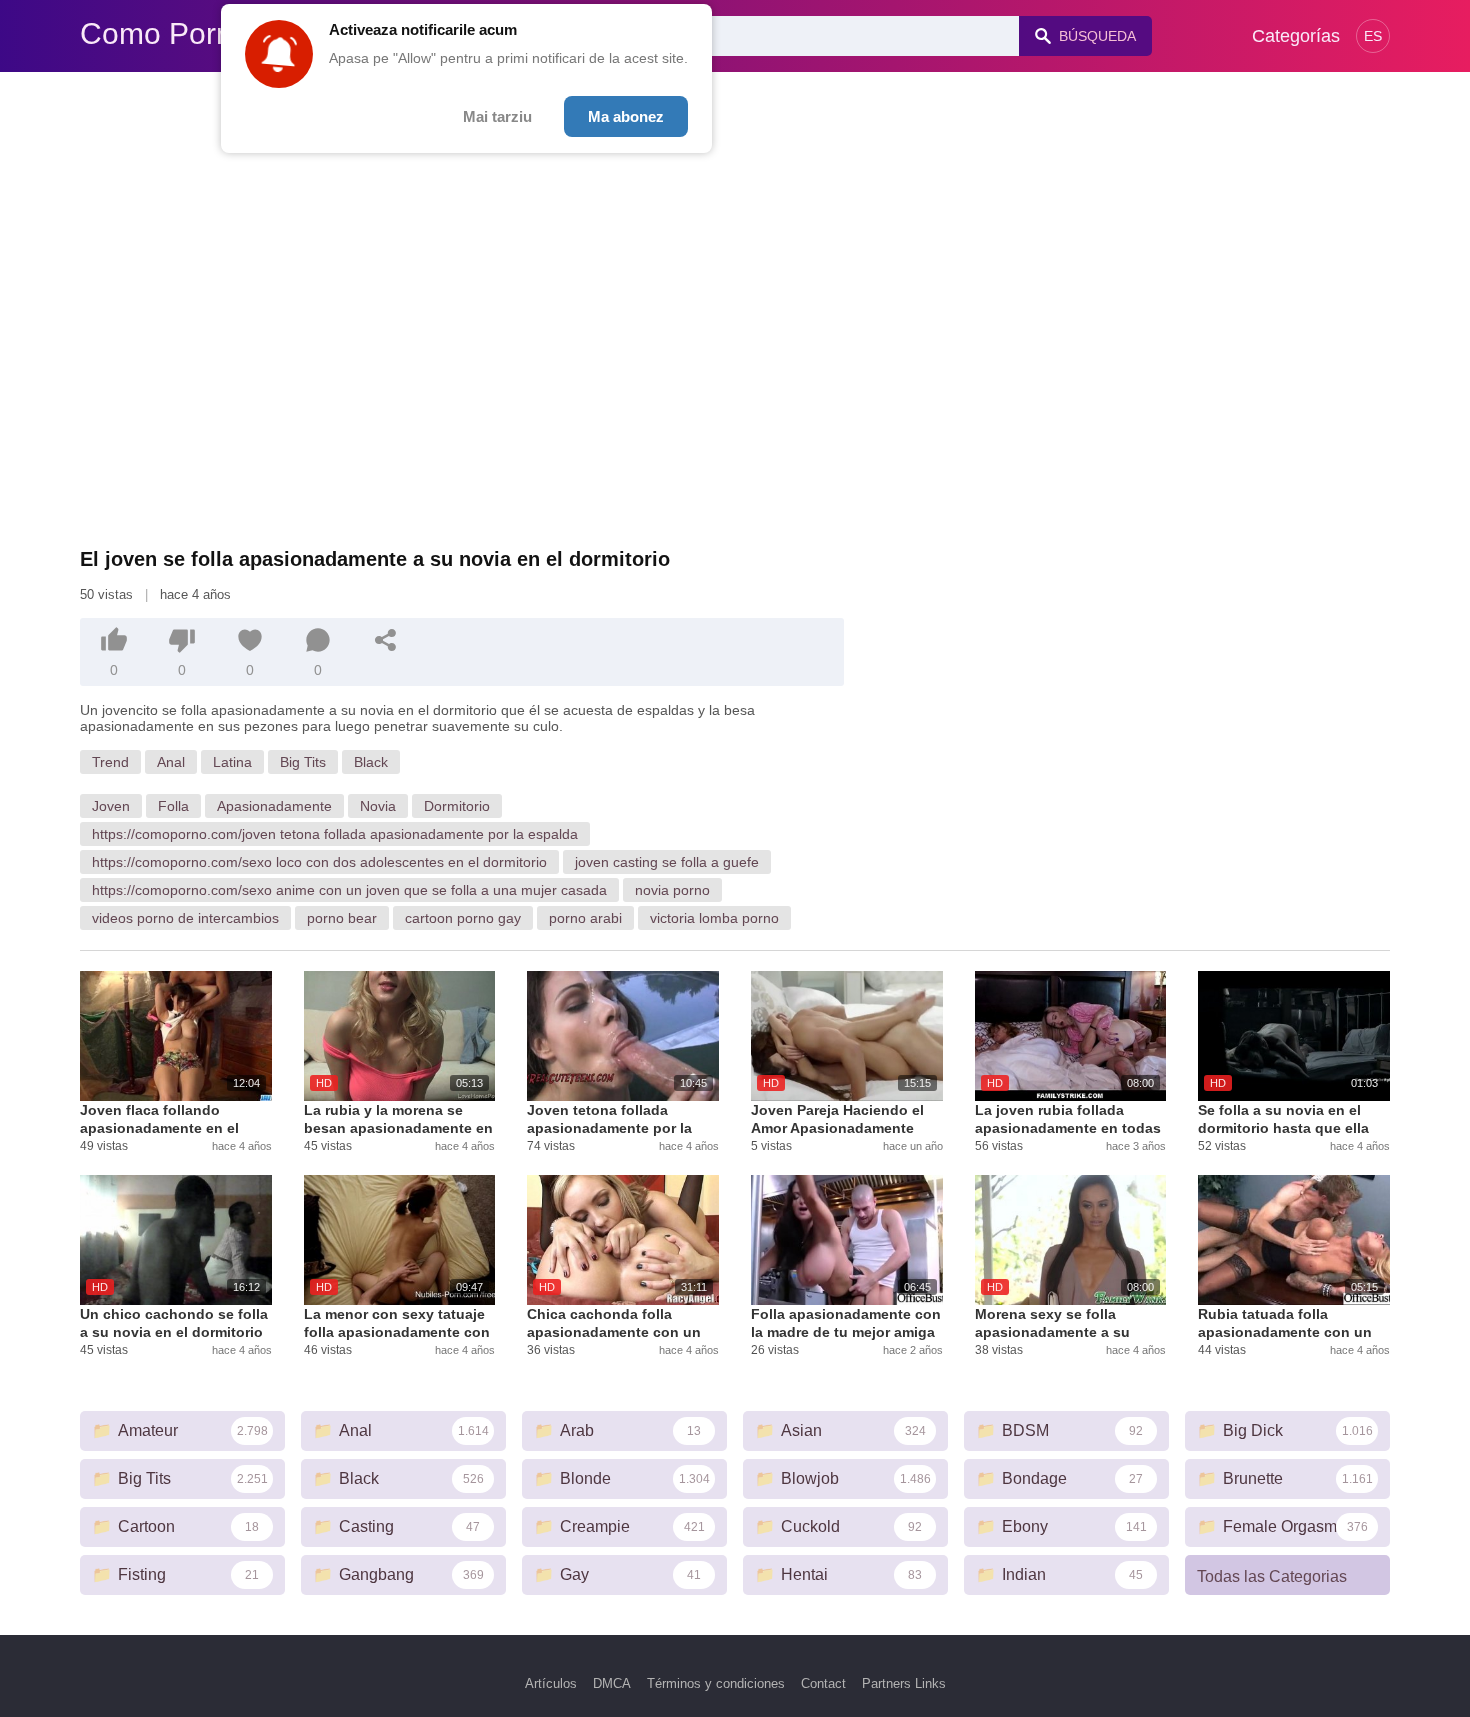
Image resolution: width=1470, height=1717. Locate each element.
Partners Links (904, 1683)
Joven (111, 806)
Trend (110, 762)
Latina (232, 762)
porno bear (342, 918)
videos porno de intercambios (185, 918)
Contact (823, 1683)
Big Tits (303, 762)
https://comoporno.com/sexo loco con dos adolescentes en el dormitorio (319, 862)
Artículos (551, 1683)
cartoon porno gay (463, 918)
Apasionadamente (274, 806)
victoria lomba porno (714, 918)
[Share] (386, 640)
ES (1373, 36)
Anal (171, 762)
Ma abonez (626, 116)
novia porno (672, 890)
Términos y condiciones (716, 1683)
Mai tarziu (497, 116)
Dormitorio (457, 806)
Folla (173, 806)
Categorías (1296, 36)
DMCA (612, 1683)
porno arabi (585, 918)
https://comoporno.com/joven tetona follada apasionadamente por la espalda (335, 834)
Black (371, 762)
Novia (378, 806)
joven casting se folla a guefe (667, 862)
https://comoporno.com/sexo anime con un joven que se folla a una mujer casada (349, 890)
